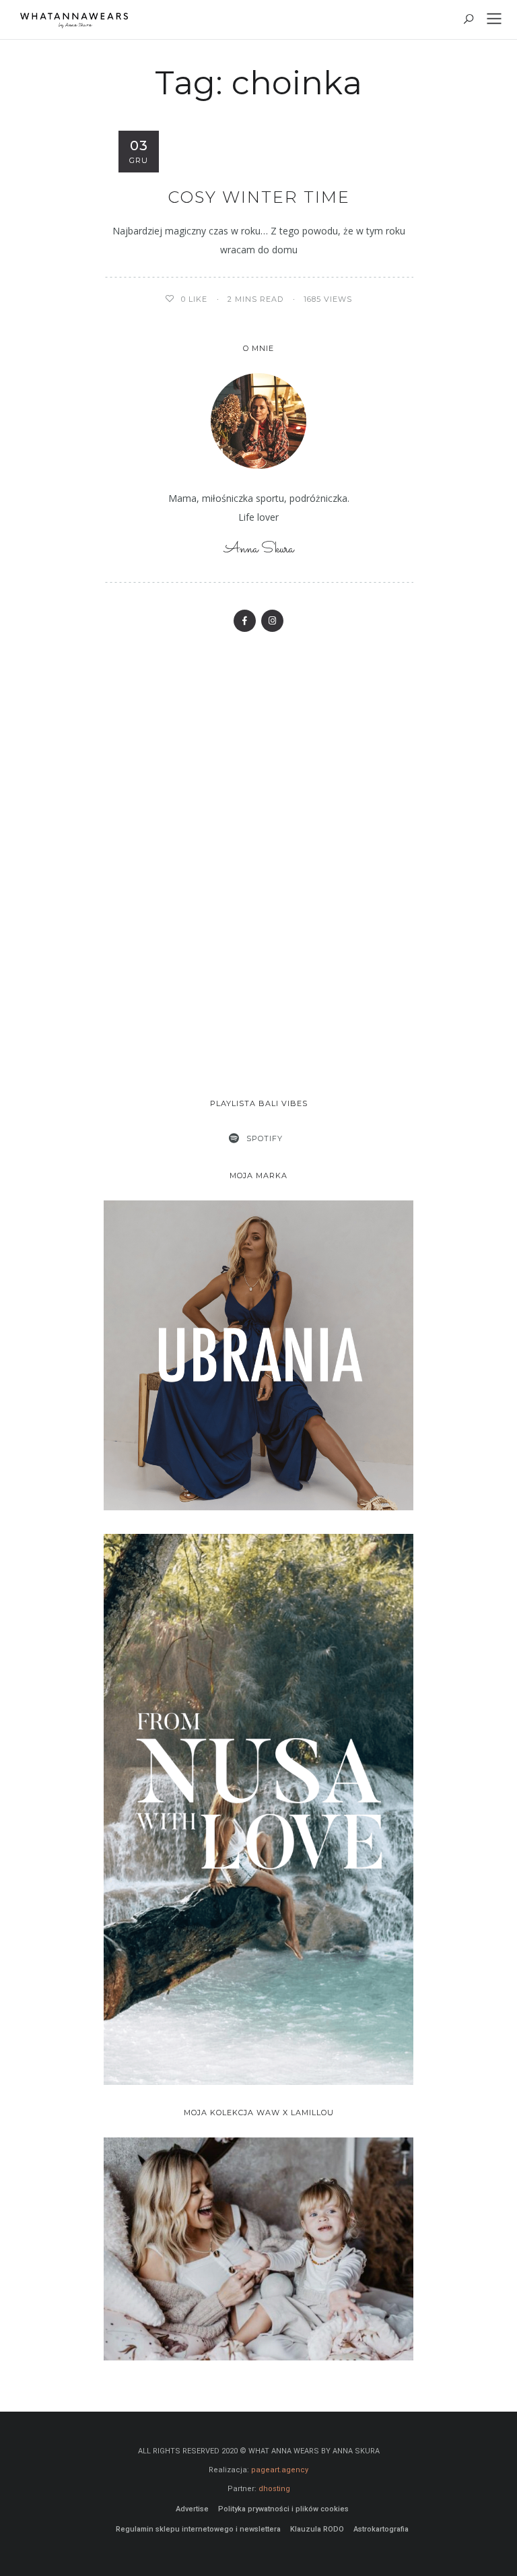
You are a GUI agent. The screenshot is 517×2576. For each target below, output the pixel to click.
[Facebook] (245, 621)
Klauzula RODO (317, 2529)
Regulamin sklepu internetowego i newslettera (198, 2529)
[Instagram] (272, 621)
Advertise (192, 2509)
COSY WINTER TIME (259, 197)
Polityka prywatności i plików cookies (283, 2509)
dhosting (274, 2489)
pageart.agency (280, 2470)
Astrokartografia (381, 2529)
